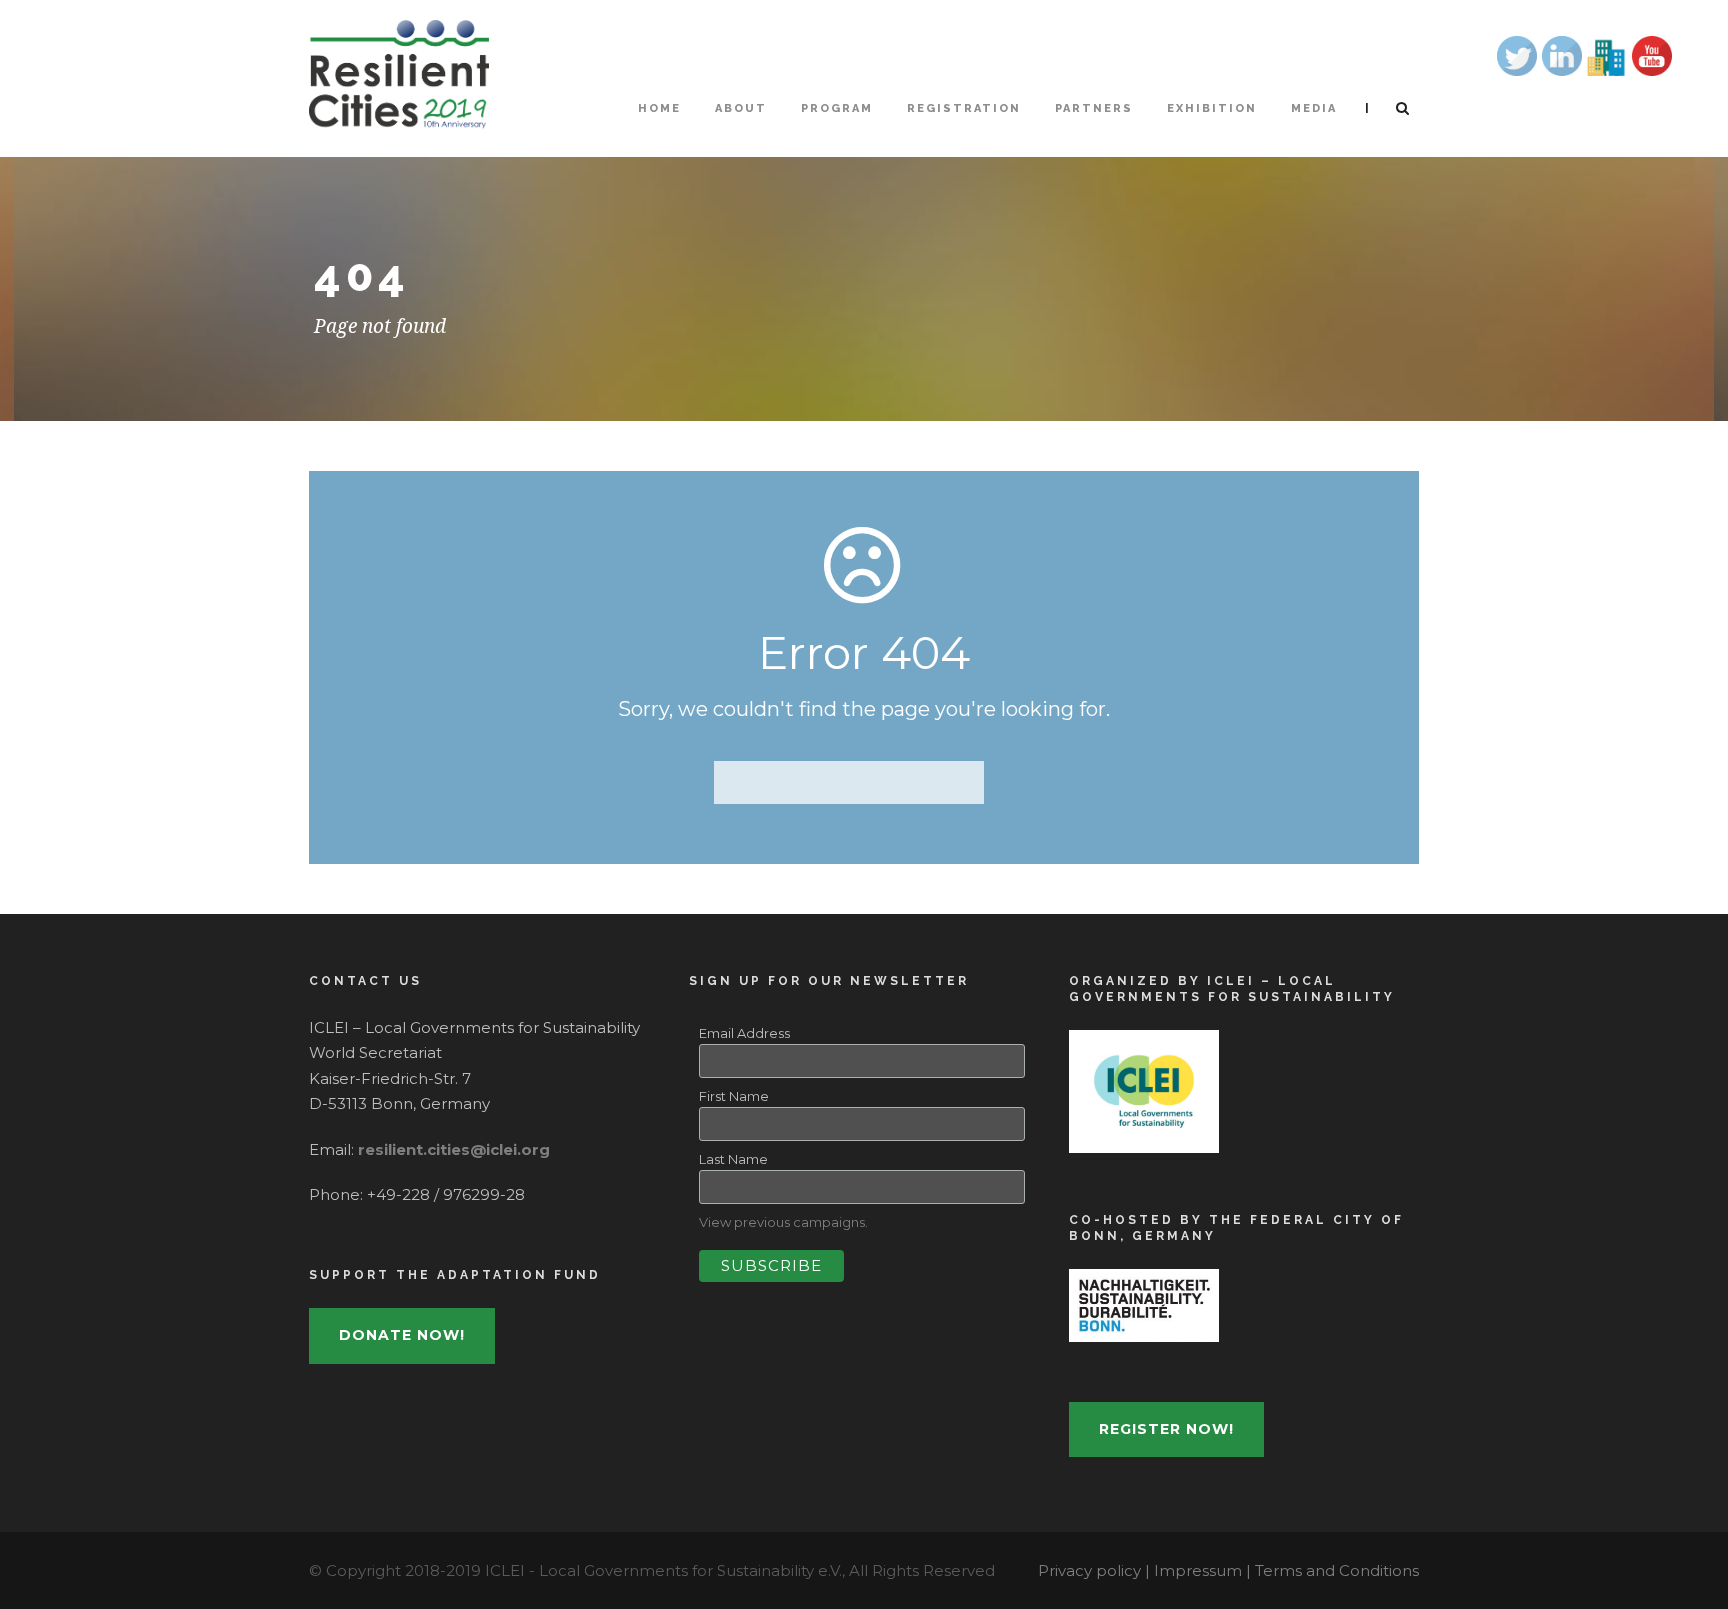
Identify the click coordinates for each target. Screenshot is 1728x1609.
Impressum (1200, 1570)
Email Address (744, 1033)
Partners (1094, 108)
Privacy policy (1091, 1570)
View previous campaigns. (783, 1222)
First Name (734, 1096)
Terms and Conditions (1337, 1570)
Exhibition (1212, 108)
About (741, 108)
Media (1314, 108)
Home (659, 108)
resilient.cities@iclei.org (454, 1149)
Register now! (1166, 1429)
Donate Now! (402, 1335)
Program (837, 108)
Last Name (733, 1159)
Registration (964, 108)
